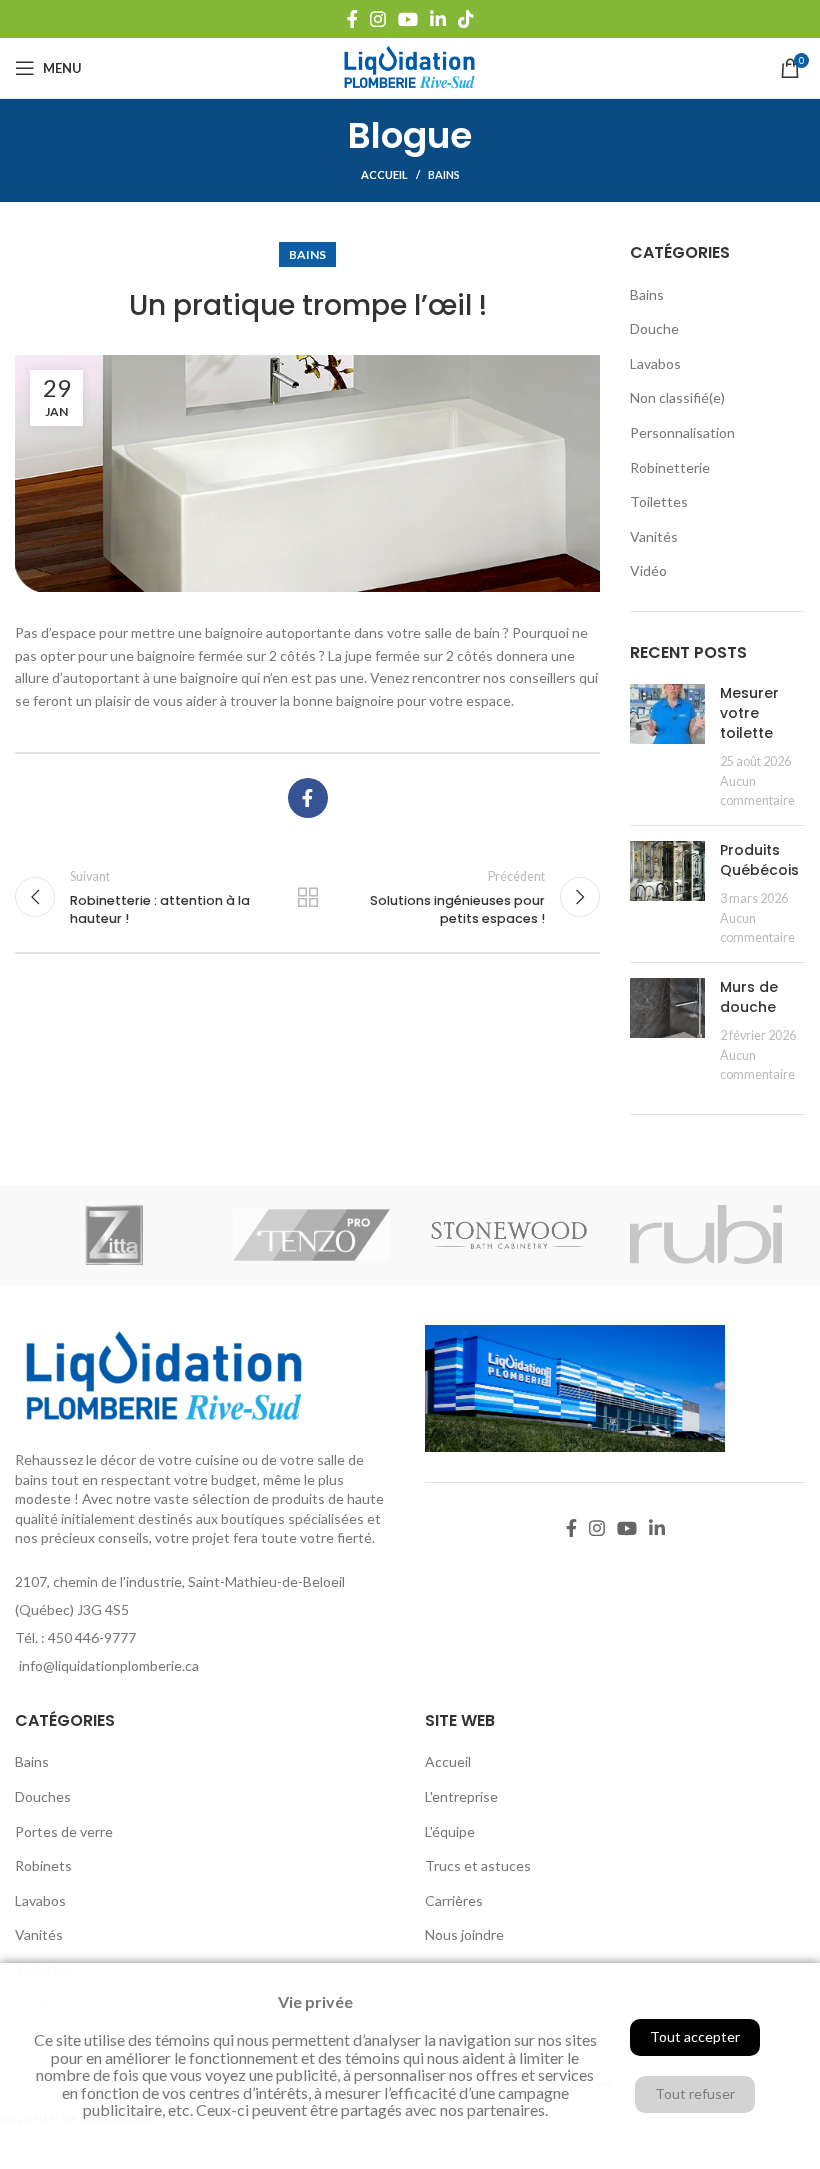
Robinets (43, 1865)
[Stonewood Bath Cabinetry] (509, 1235)
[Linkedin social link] (438, 19)
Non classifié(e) (677, 397)
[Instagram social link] (378, 19)
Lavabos (655, 363)
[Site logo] (410, 66)
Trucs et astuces (478, 1865)
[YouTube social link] (408, 19)
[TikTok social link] (466, 19)
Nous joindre (464, 1934)
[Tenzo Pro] (312, 1235)
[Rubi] (707, 1235)
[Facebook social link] (352, 19)
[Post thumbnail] (667, 747)
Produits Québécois (759, 860)
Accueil (384, 174)
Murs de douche (749, 997)
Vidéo (648, 570)
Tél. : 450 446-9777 (75, 1637)
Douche (654, 328)
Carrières (454, 1900)
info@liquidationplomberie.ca (109, 1665)
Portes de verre (64, 1831)
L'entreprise (461, 1796)
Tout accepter (695, 2036)
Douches (43, 1796)
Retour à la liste (307, 897)
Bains (444, 174)
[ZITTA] (114, 1235)
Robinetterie (670, 467)
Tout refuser (695, 2093)
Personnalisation (682, 432)
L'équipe (450, 1831)
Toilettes (659, 501)
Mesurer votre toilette (749, 712)
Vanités (654, 536)
